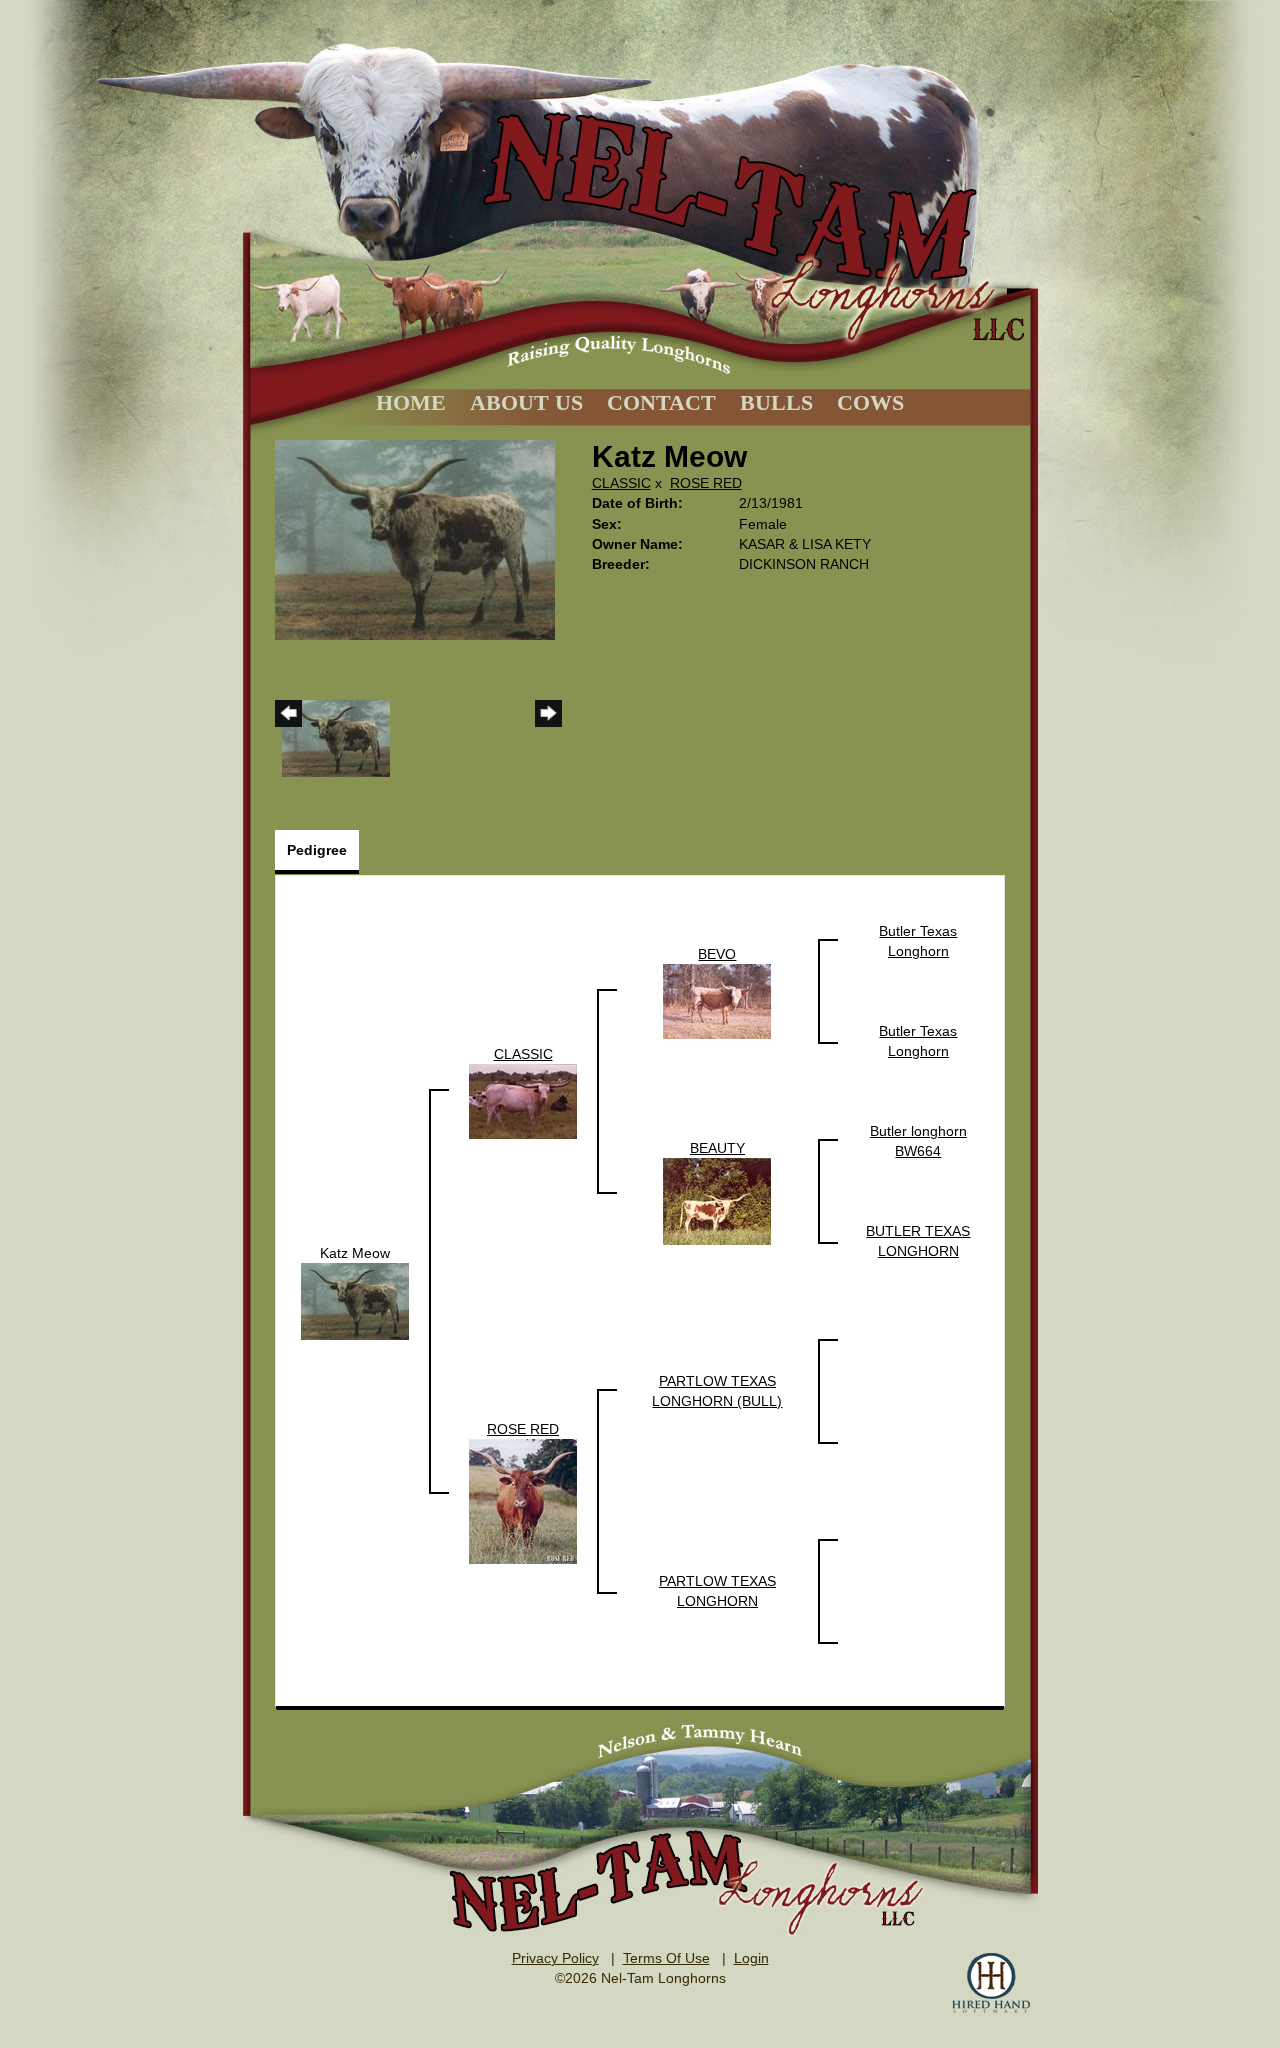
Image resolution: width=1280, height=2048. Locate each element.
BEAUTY (717, 1148)
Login (751, 1958)
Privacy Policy (555, 1958)
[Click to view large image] (415, 539)
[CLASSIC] (523, 1100)
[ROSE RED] (523, 1500)
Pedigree (317, 850)
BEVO (717, 954)
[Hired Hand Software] (991, 1983)
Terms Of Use (666, 1958)
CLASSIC (621, 483)
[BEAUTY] (717, 1200)
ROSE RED (706, 483)
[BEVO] (717, 1000)
